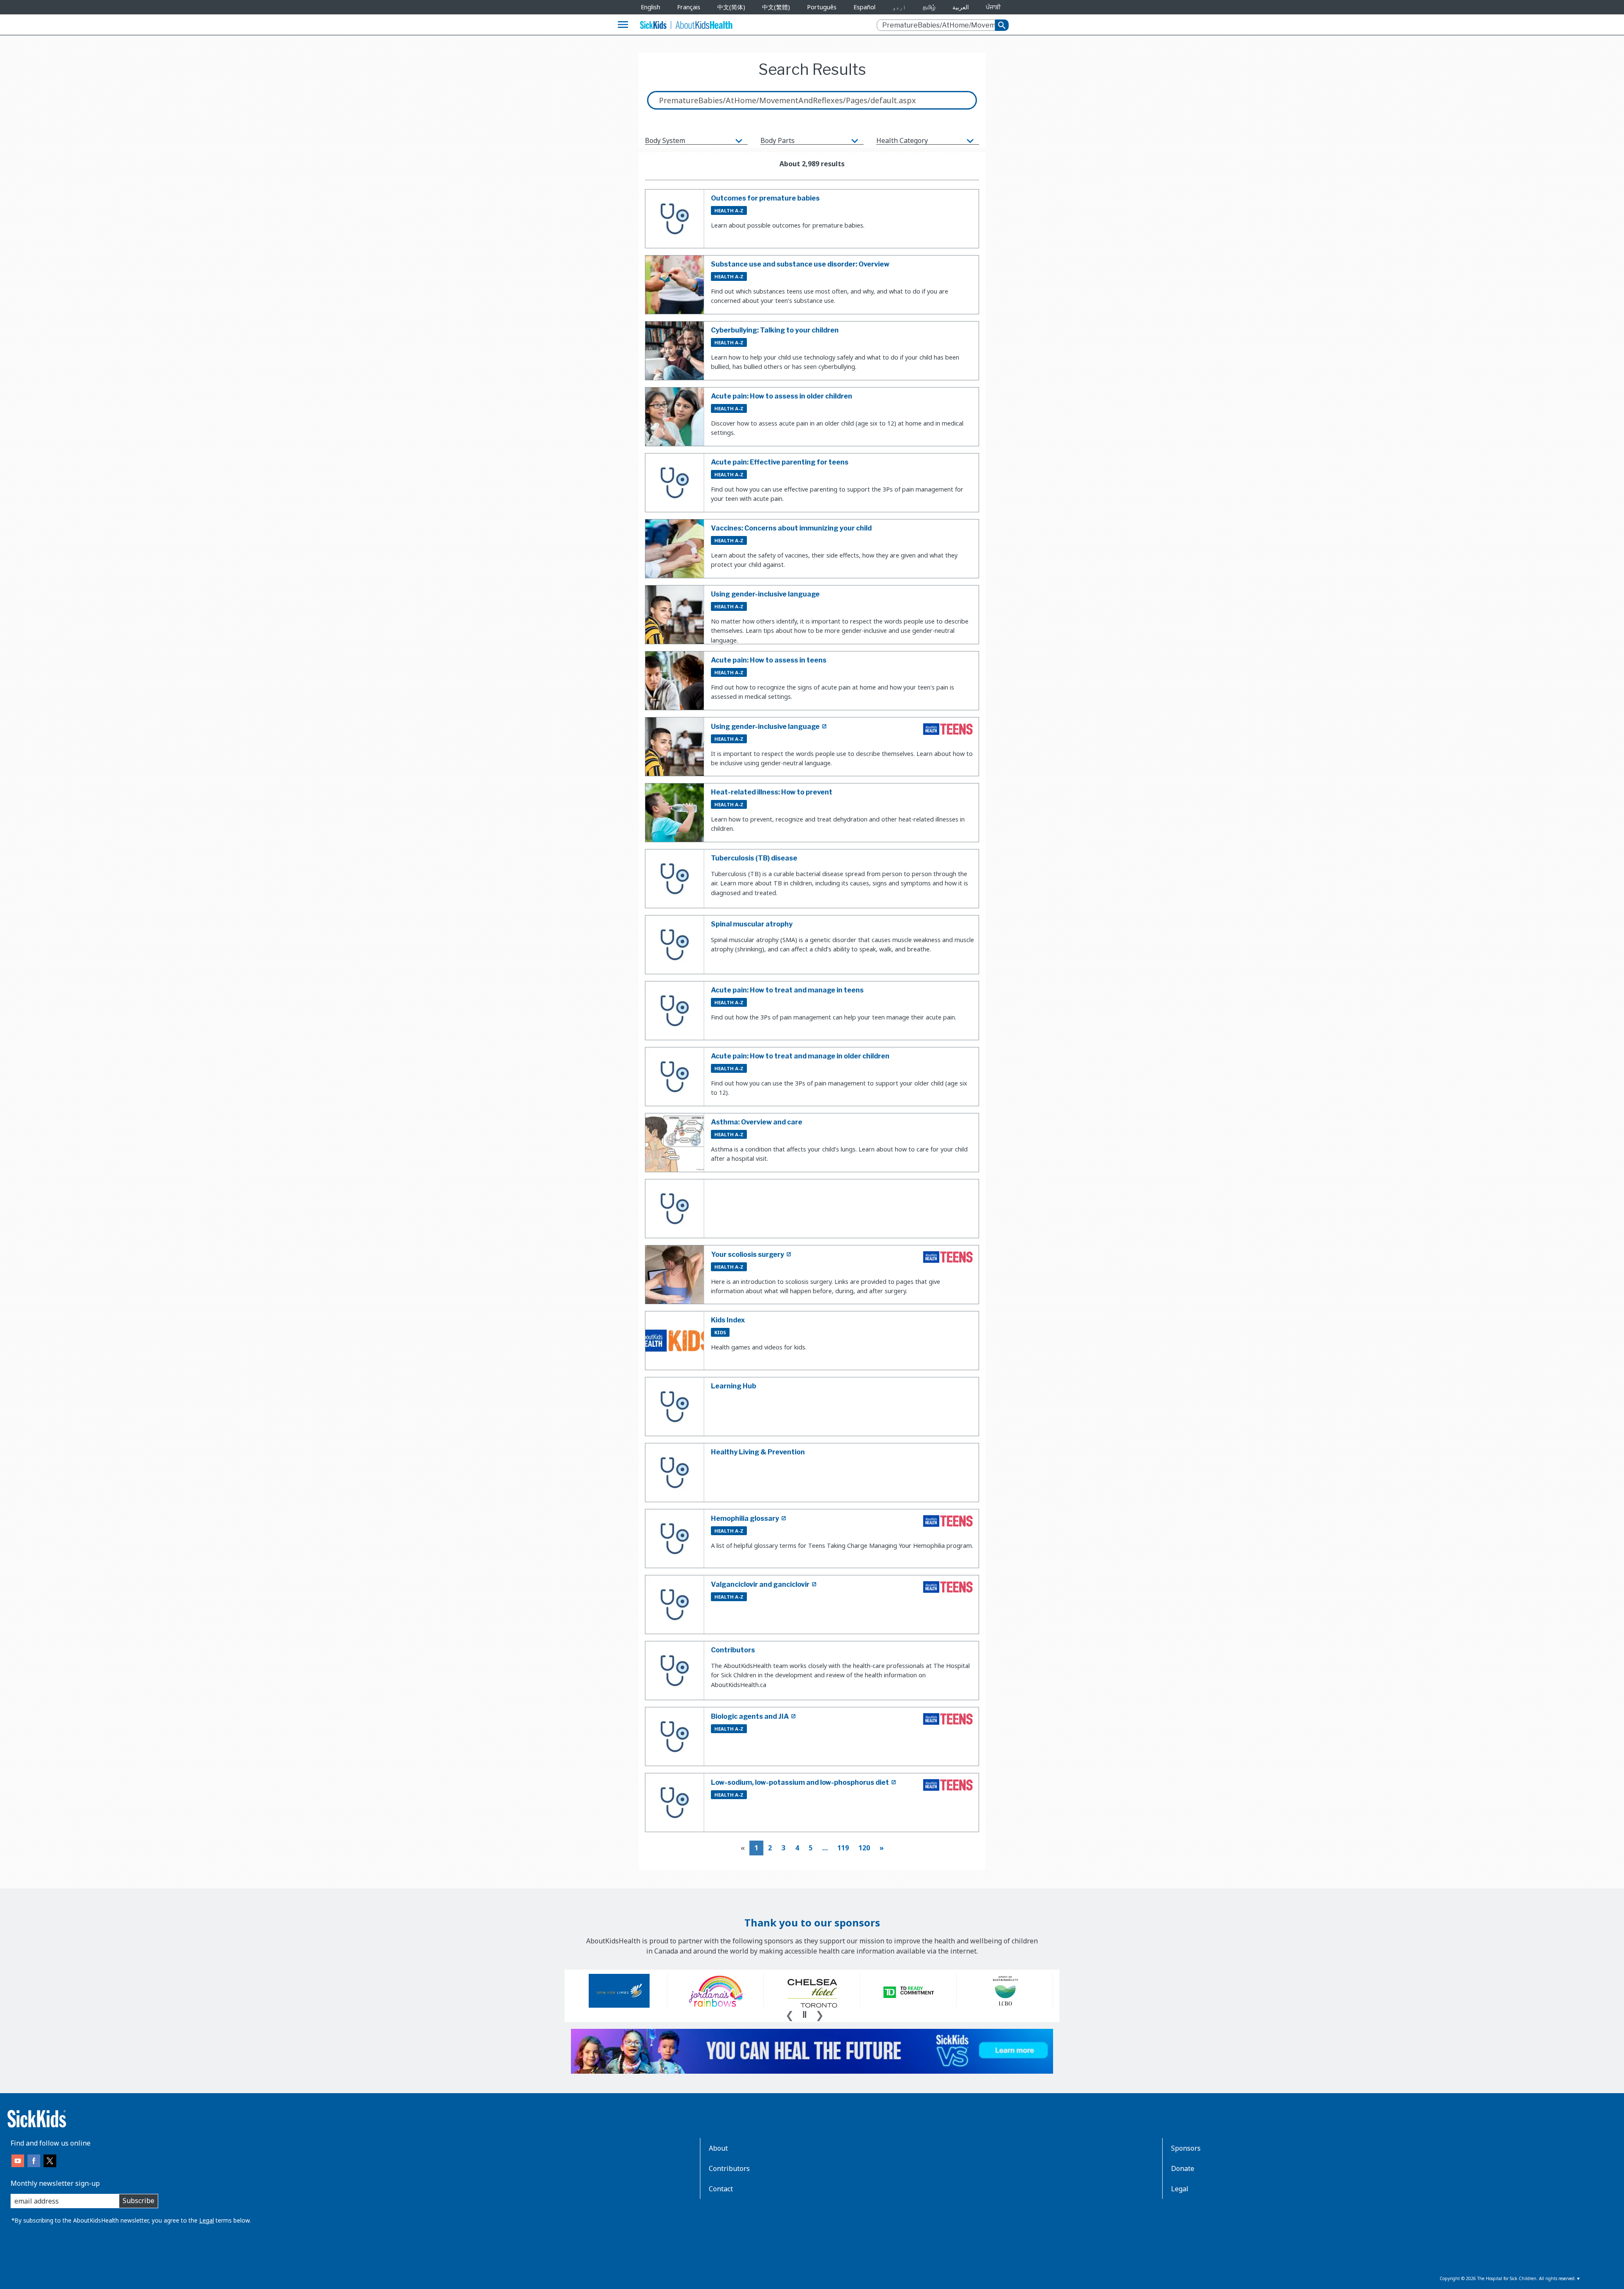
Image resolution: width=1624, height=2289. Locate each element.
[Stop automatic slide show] (804, 2014)
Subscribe (139, 2201)
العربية (961, 7)
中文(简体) (731, 7)
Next (820, 2014)
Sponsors (1186, 2148)
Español (864, 7)
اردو (899, 7)
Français (689, 7)
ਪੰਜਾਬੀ (993, 7)
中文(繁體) (776, 7)
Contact (721, 2189)
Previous (790, 2014)
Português (822, 7)
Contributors (729, 2168)
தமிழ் (929, 7)
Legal (207, 2220)
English (650, 7)
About (718, 2148)
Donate (1183, 2168)
